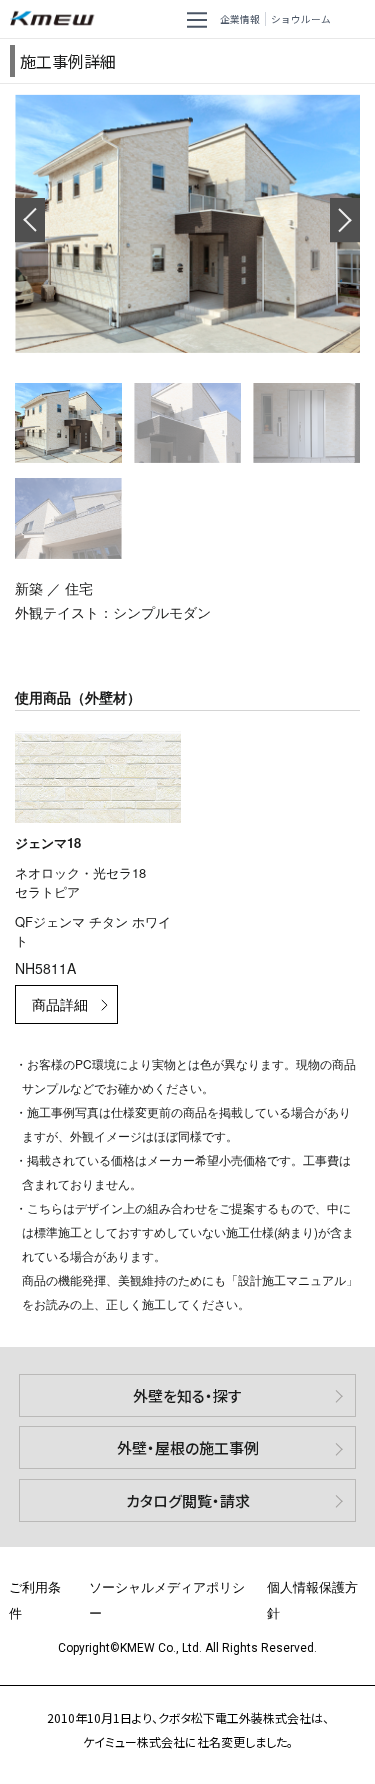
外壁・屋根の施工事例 (188, 1447)
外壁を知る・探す (187, 1395)
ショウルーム (301, 19)
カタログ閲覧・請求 (188, 1500)
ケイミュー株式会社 (56, 19)
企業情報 (240, 19)
